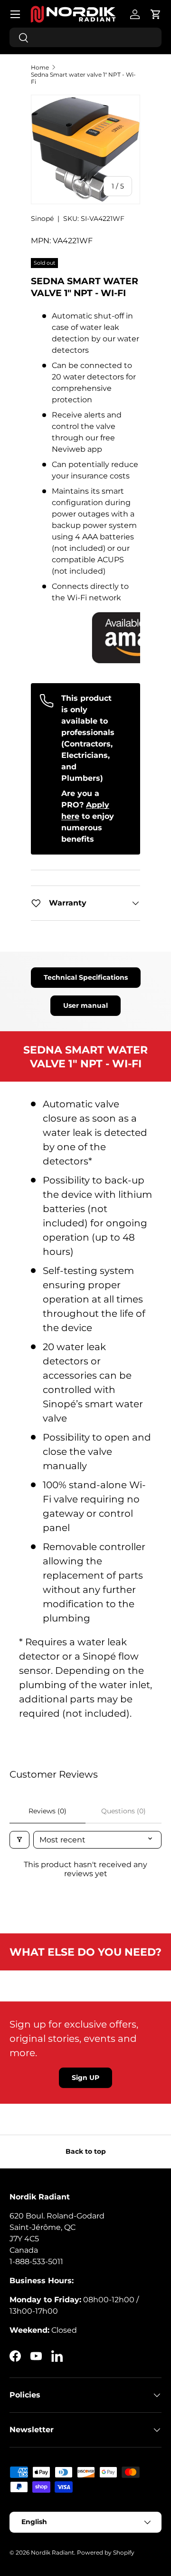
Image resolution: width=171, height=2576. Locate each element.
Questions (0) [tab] (123, 1811)
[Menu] (15, 14)
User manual (85, 1005)
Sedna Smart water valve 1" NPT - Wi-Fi (83, 78)
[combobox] (85, 37)
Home (40, 67)
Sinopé (42, 219)
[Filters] (19, 1840)
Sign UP (85, 2078)
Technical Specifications (86, 977)
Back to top (86, 2151)
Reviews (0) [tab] (47, 1811)
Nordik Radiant (52, 2552)
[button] (156, 14)
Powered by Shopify (106, 2552)
